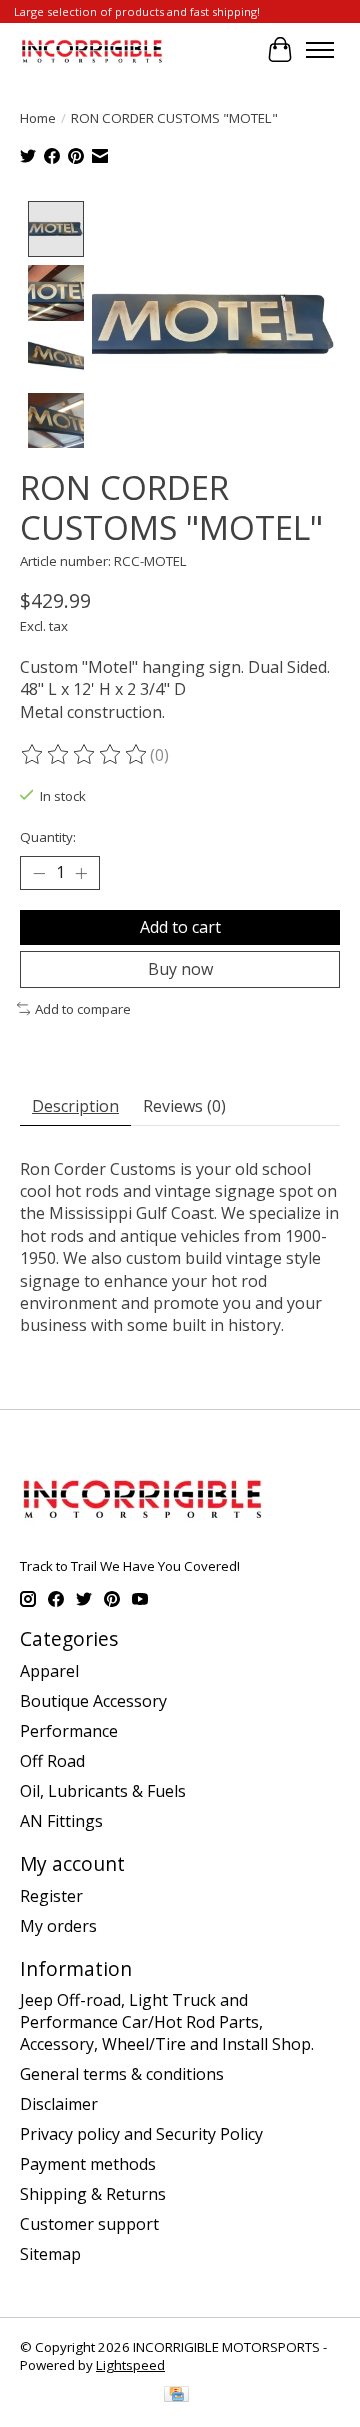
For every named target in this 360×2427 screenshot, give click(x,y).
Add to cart (180, 927)
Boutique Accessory (93, 1701)
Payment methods (88, 2164)
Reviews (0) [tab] (184, 1106)
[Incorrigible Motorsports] (92, 49)
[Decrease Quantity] (39, 873)
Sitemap (50, 2254)
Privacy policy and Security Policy (141, 2134)
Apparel (49, 1671)
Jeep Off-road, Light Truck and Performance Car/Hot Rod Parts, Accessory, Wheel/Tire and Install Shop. (167, 2022)
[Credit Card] (176, 2396)
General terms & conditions (122, 2074)
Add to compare (83, 1009)
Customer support (89, 2224)
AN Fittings (61, 1821)
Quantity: (48, 837)
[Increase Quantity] (81, 873)
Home (38, 118)
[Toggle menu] (320, 50)
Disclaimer (59, 2104)
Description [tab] (75, 1106)
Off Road (52, 1761)
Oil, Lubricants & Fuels (103, 1791)
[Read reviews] (85, 755)
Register (51, 1896)
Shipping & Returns (93, 2194)
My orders (58, 1926)
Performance (69, 1731)
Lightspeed (130, 2365)
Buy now (180, 969)
